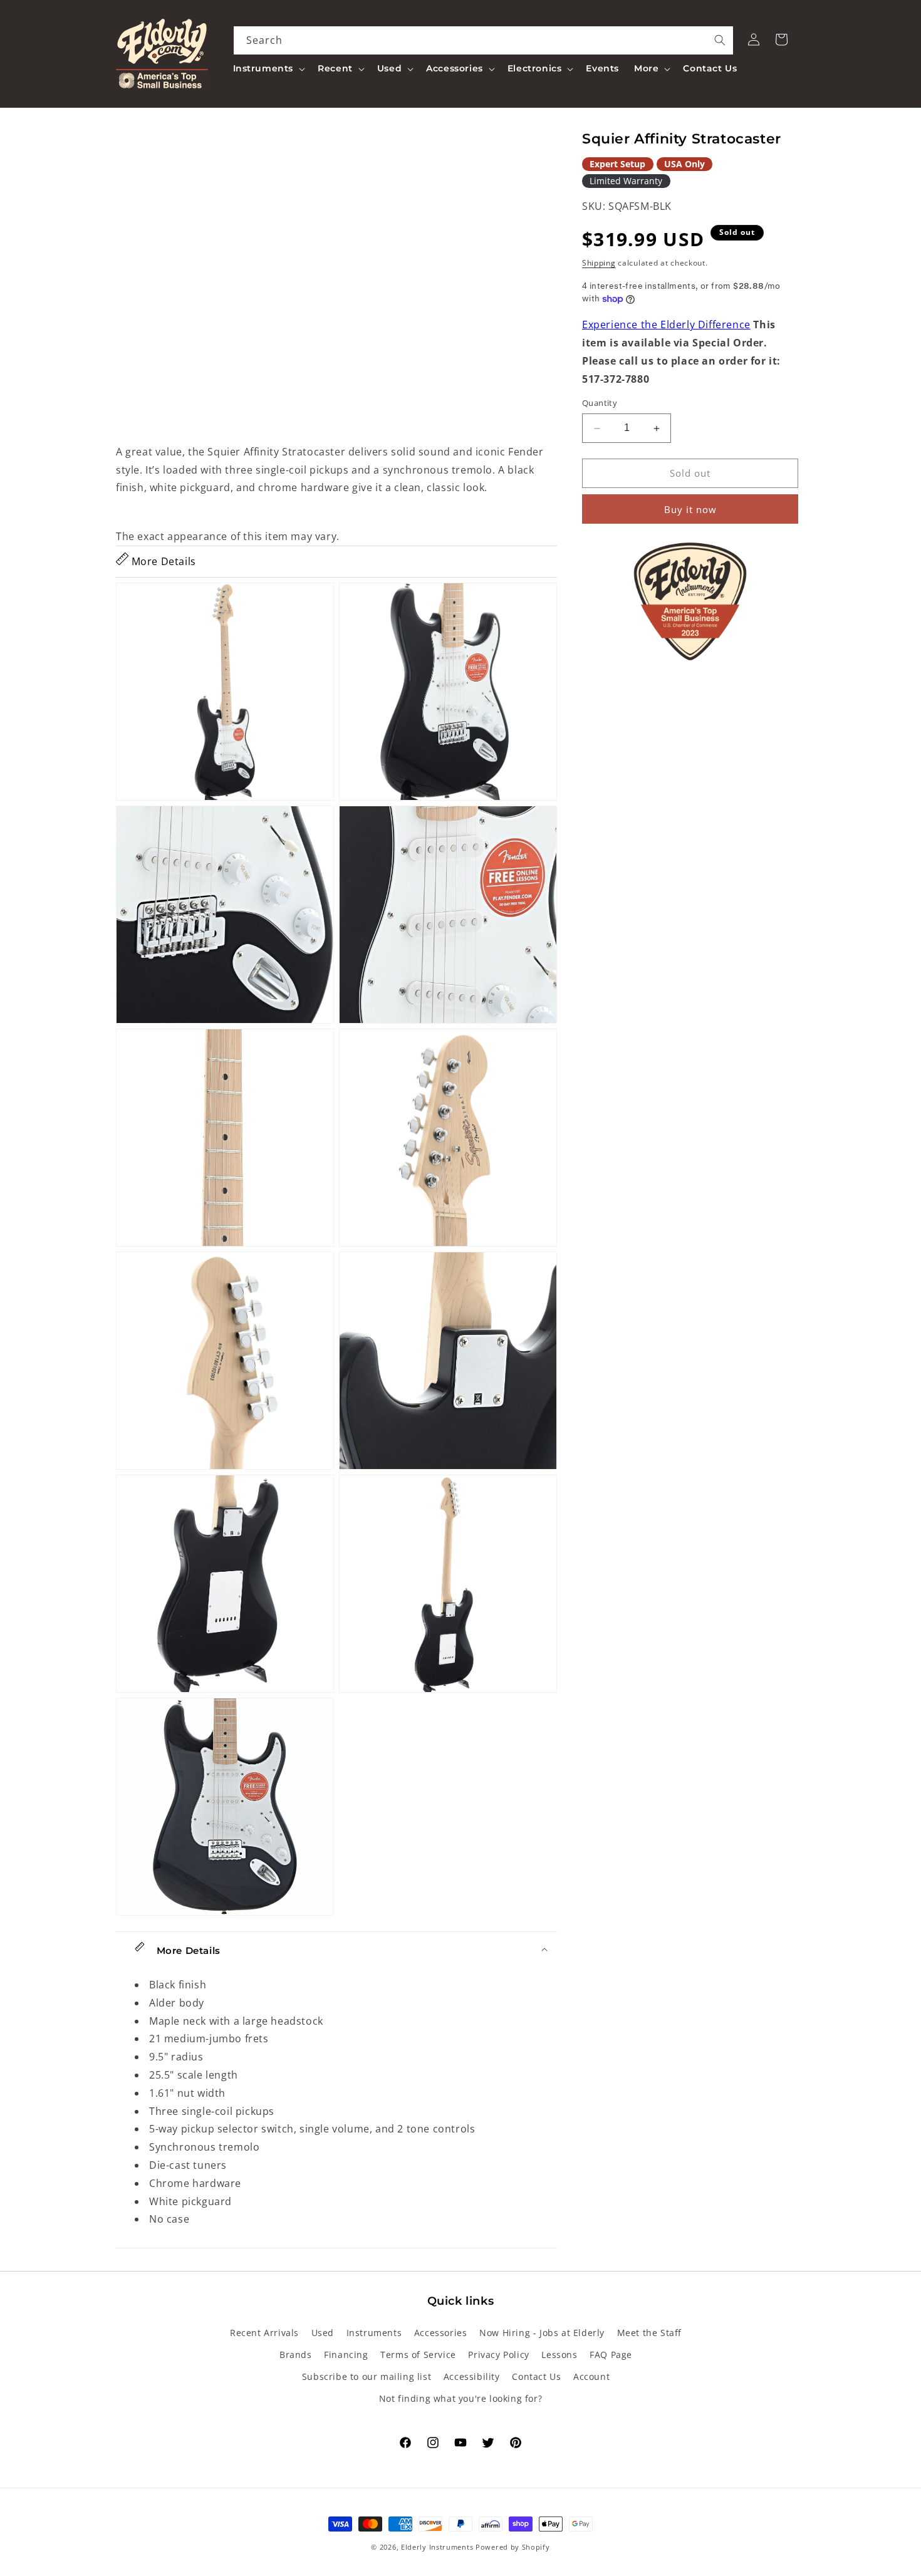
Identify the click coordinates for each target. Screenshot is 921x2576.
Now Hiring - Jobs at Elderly (542, 2333)
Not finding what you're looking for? (461, 2398)
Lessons (559, 2355)
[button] (268, 68)
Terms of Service (418, 2355)
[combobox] (484, 40)
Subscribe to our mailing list (367, 2376)
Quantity (600, 403)
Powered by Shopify (513, 2547)
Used (323, 2333)
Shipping (599, 263)
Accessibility (472, 2376)
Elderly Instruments (437, 2547)
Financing (346, 2355)
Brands (296, 2355)
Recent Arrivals (264, 2333)
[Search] (720, 40)
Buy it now (690, 509)
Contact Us (536, 2376)
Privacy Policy (498, 2355)
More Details (162, 561)
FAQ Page (611, 2355)
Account (591, 2376)
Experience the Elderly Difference (666, 325)
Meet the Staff (649, 2333)
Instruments (374, 2333)
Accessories (441, 2333)
